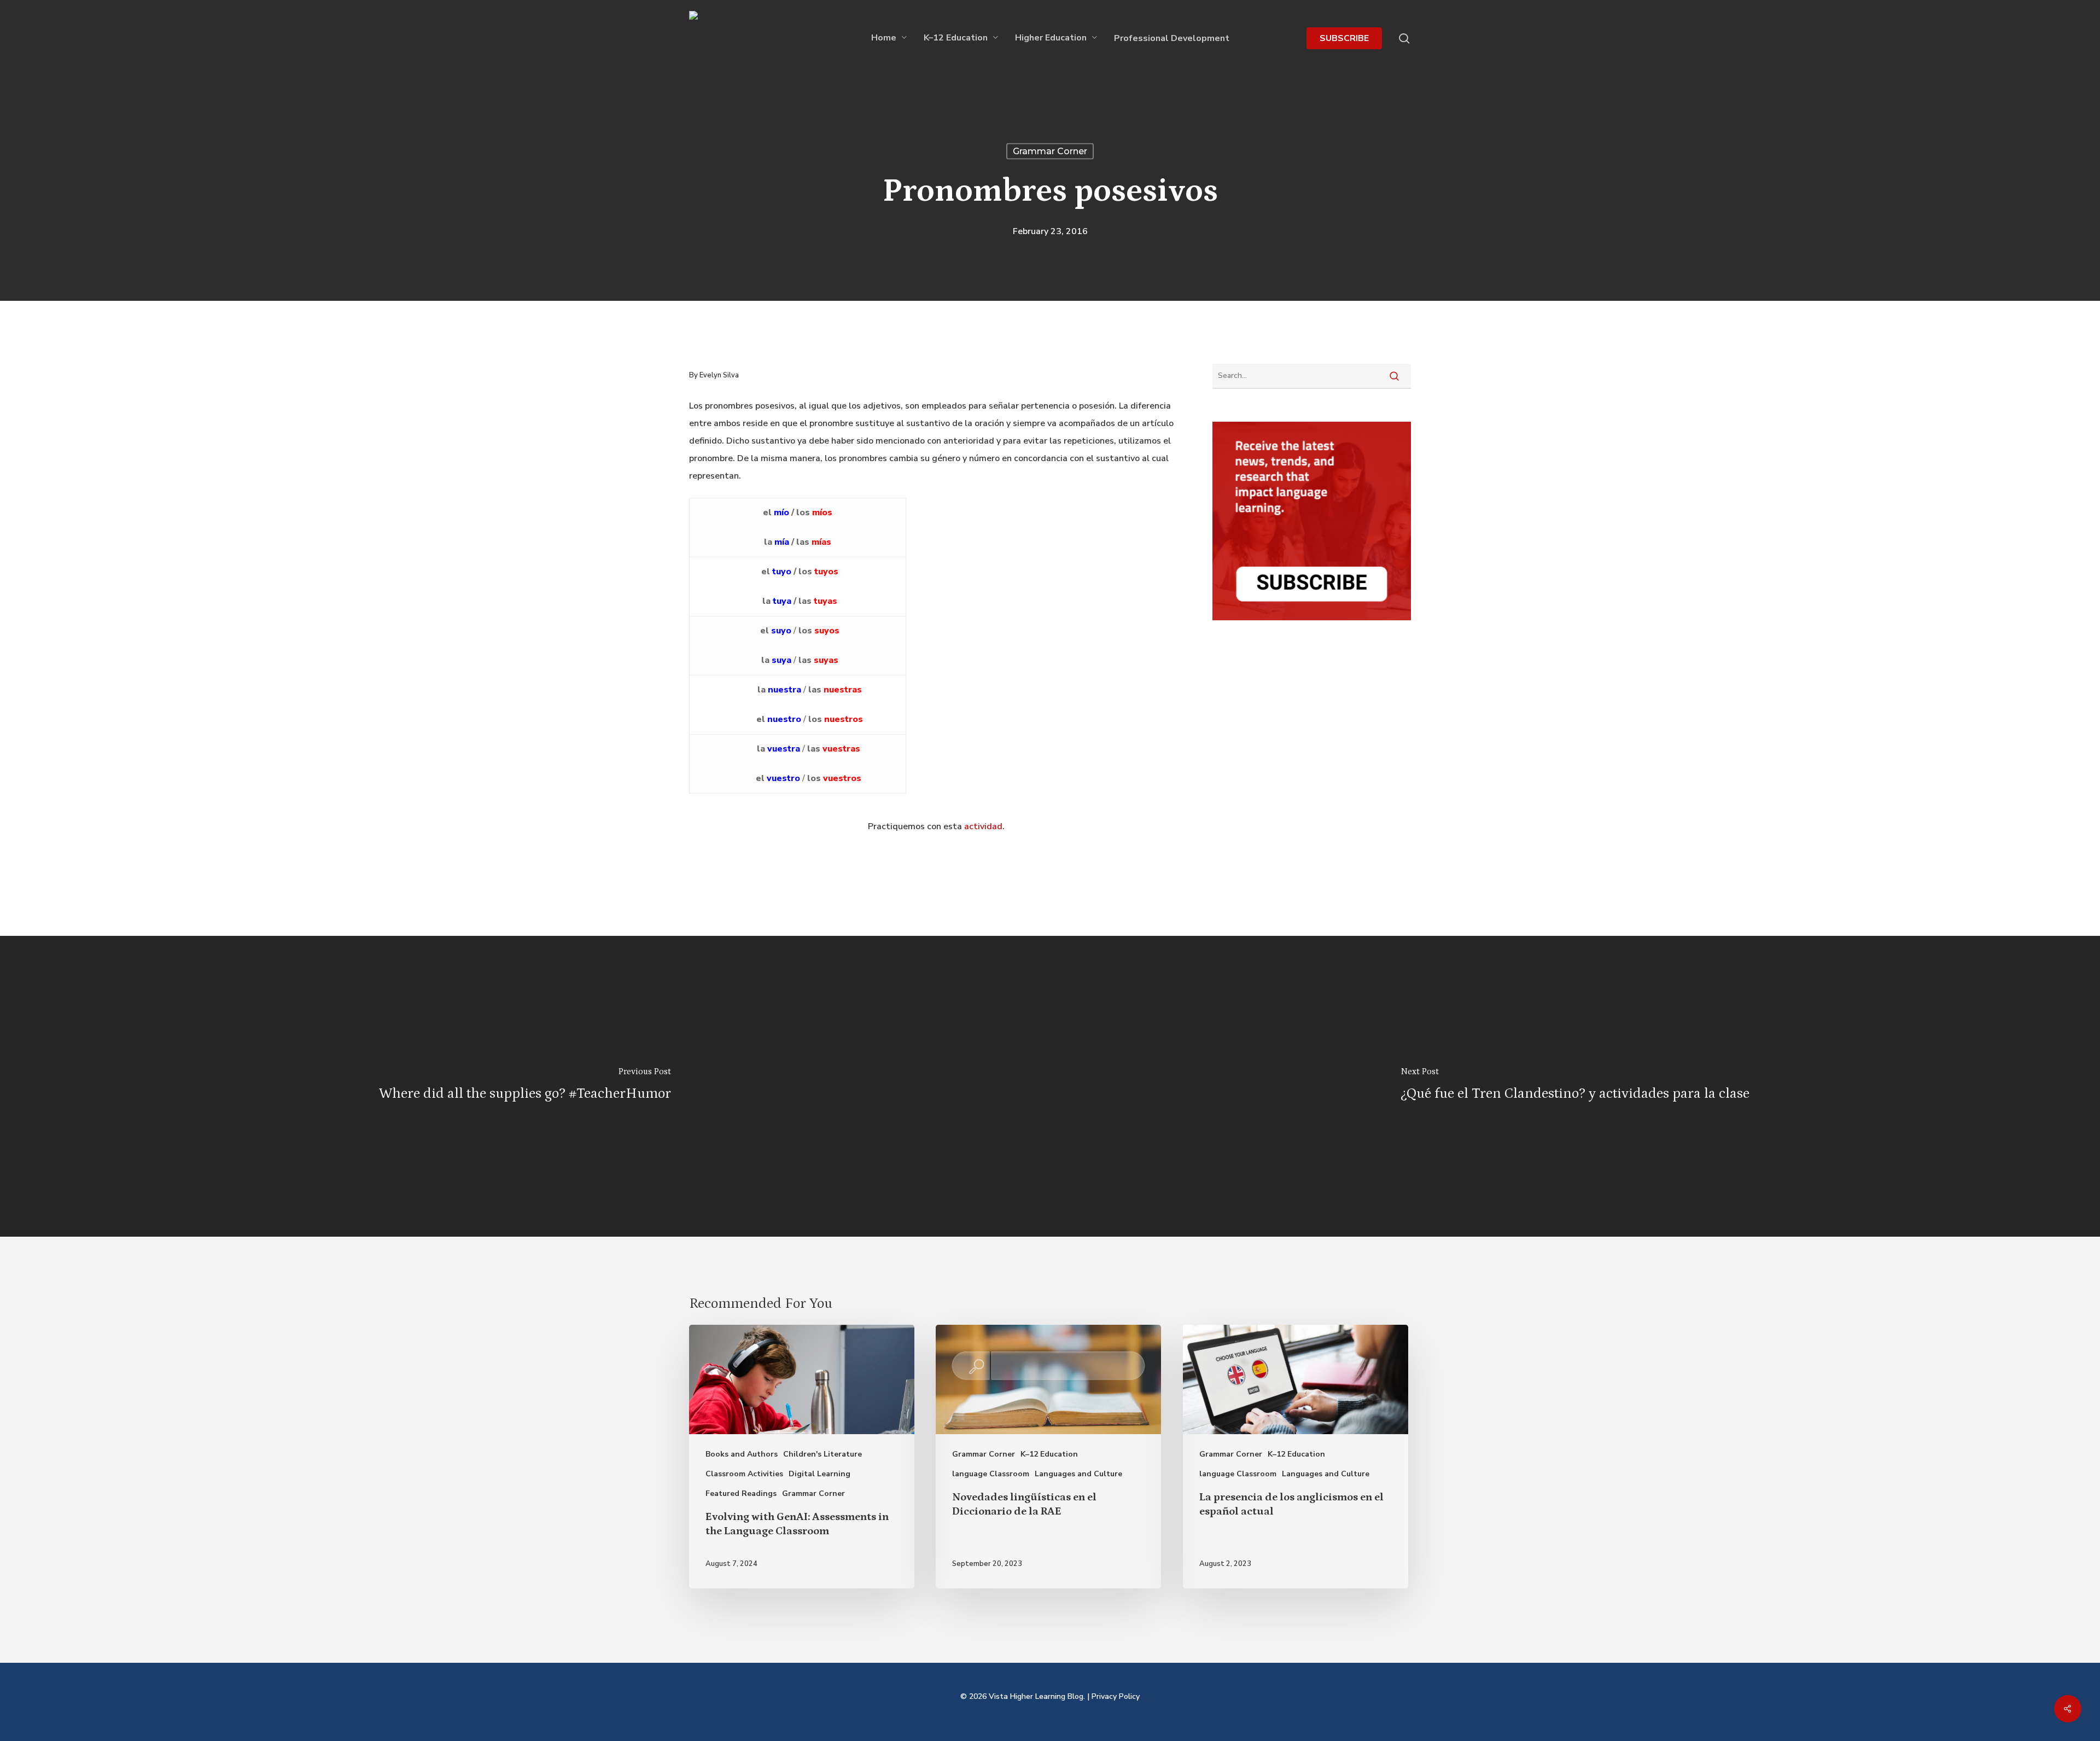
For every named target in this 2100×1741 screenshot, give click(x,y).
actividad (983, 826)
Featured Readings (741, 1493)
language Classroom (991, 1474)
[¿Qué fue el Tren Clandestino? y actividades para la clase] (1575, 1086)
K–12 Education (1049, 1454)
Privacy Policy (1116, 1696)
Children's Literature (822, 1454)
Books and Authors (742, 1454)
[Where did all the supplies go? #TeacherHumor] (525, 1086)
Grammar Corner (1050, 151)
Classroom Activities (744, 1474)
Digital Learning (819, 1474)
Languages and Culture (1078, 1474)
